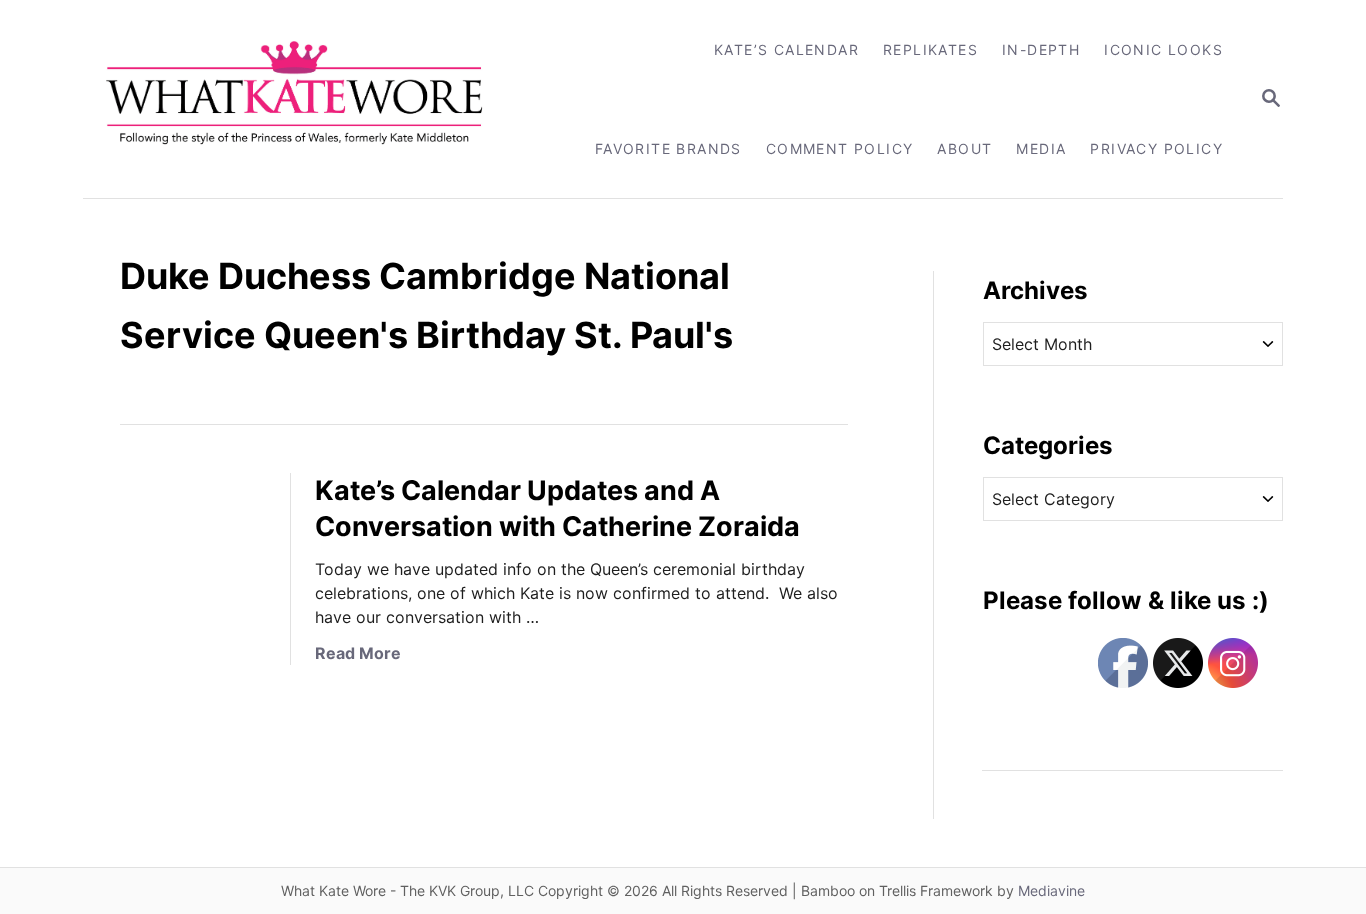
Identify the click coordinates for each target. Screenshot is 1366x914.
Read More (358, 653)
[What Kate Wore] (307, 99)
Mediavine (1051, 890)
